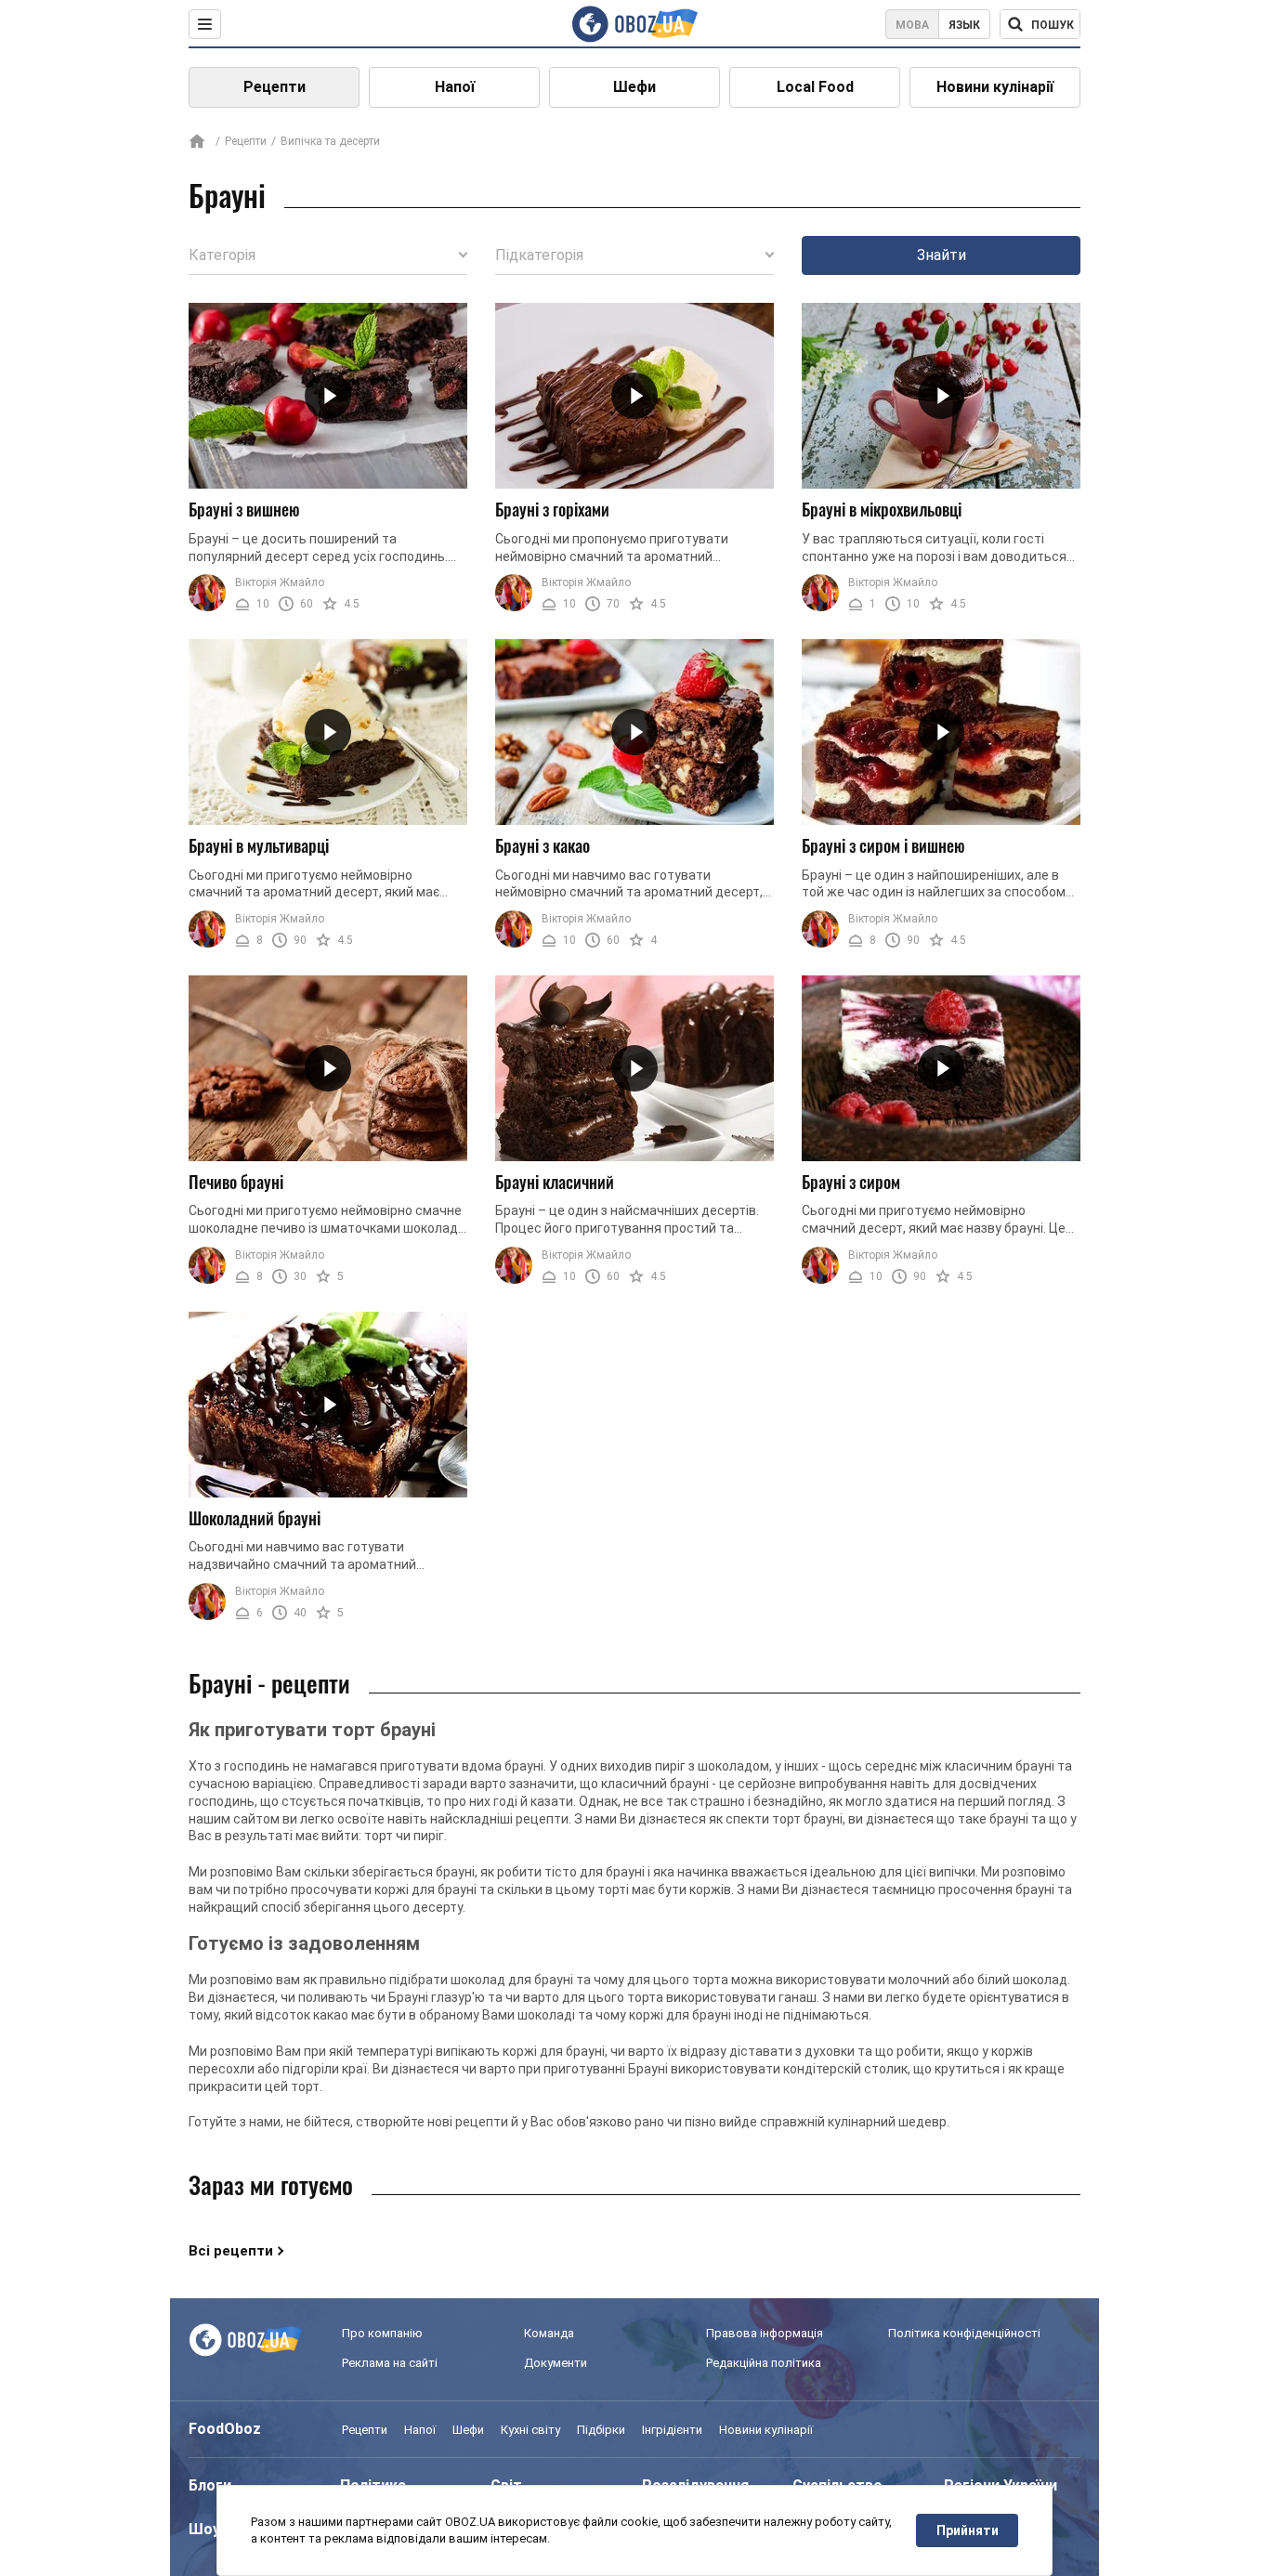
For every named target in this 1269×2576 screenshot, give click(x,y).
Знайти (942, 255)
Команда (549, 2333)
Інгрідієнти (672, 2430)
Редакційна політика (764, 2363)
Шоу (204, 2529)
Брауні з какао (543, 845)
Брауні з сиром (851, 1182)
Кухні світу (530, 2430)
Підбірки (601, 2430)
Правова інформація (765, 2333)
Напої (455, 87)
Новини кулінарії (995, 87)
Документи (556, 2363)
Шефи (634, 87)
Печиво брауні (236, 1182)
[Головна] (197, 143)
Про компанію (382, 2333)
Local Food (815, 87)
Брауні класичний (555, 1182)
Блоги (210, 2485)
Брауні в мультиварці (259, 845)
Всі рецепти (231, 2251)
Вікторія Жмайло (280, 582)
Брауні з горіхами (552, 509)
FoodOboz (225, 2429)
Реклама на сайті (390, 2363)
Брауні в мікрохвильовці (882, 509)
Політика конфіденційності (964, 2333)
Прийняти (968, 2530)
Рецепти (275, 87)
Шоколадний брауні (255, 1518)
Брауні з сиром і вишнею (883, 845)
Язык (964, 25)
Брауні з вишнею (244, 509)
